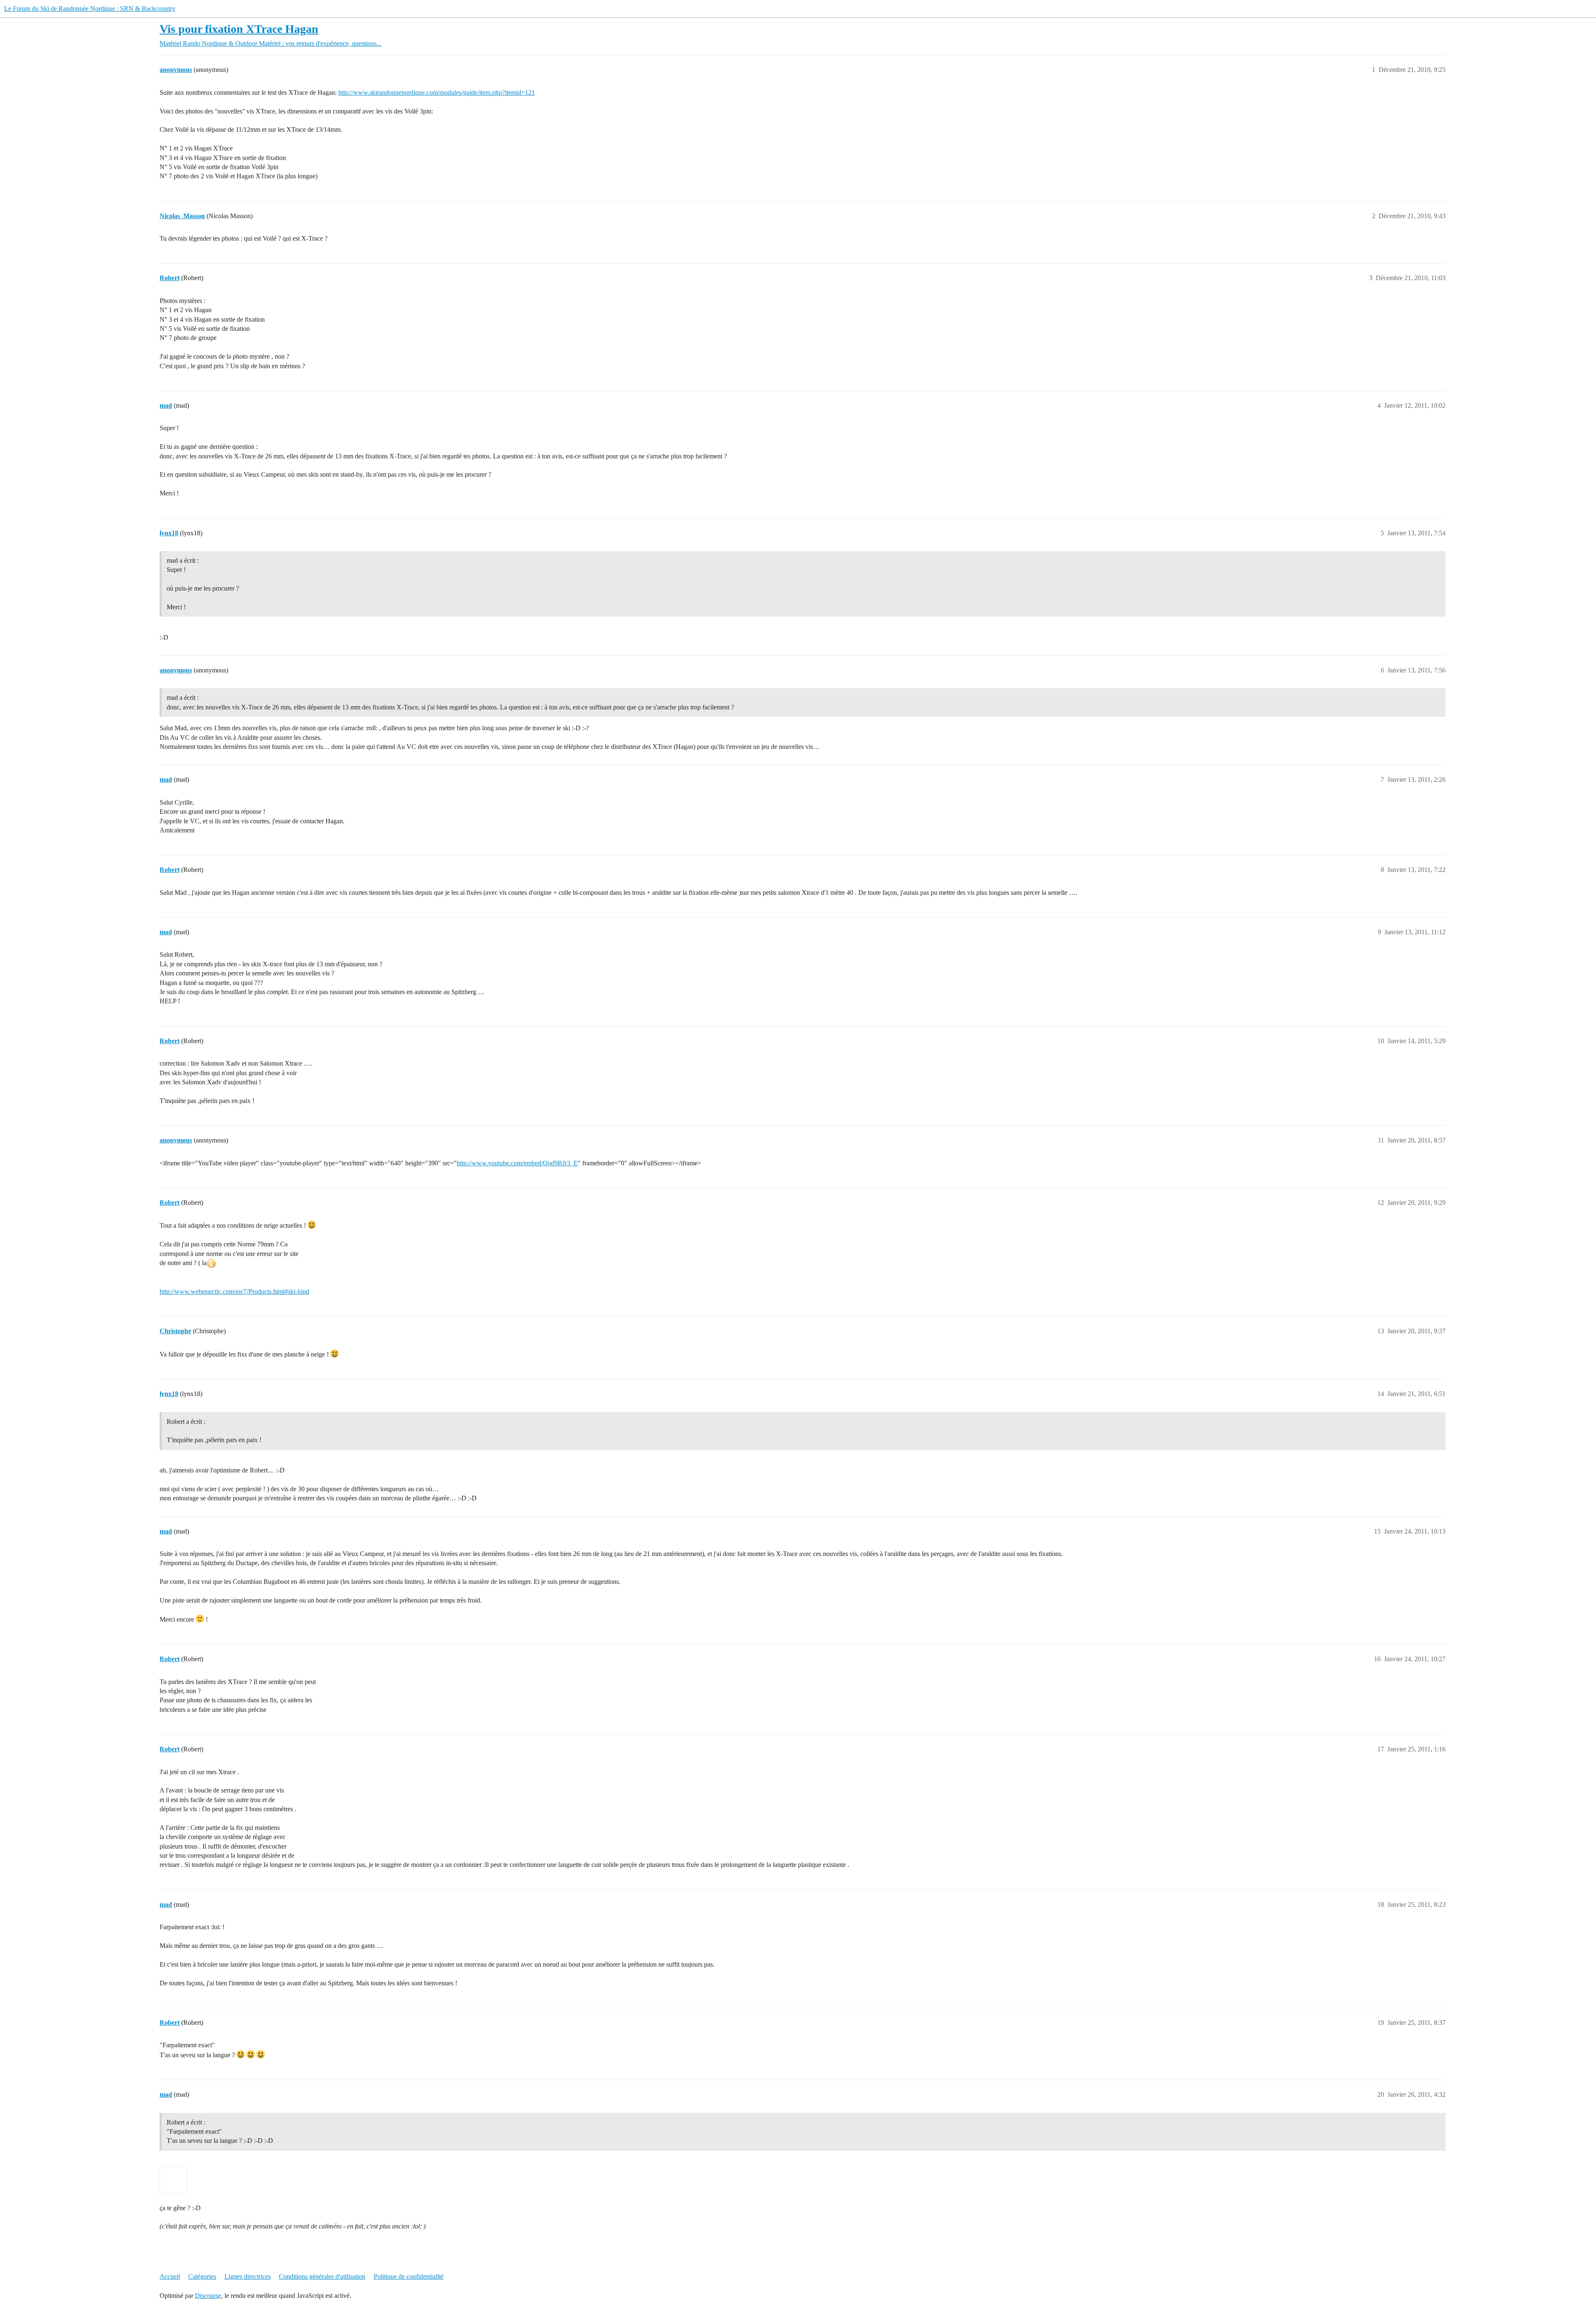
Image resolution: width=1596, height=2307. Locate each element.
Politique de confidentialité (409, 2276)
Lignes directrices (248, 2276)
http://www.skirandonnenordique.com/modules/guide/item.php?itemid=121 (437, 92)
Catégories (202, 2276)
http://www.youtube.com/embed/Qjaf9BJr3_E (517, 1163)
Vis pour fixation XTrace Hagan (239, 29)
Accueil (170, 2276)
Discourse (208, 2296)
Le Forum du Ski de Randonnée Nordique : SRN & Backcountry (90, 9)
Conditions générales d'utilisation (322, 2276)
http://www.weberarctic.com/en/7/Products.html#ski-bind (234, 1291)
